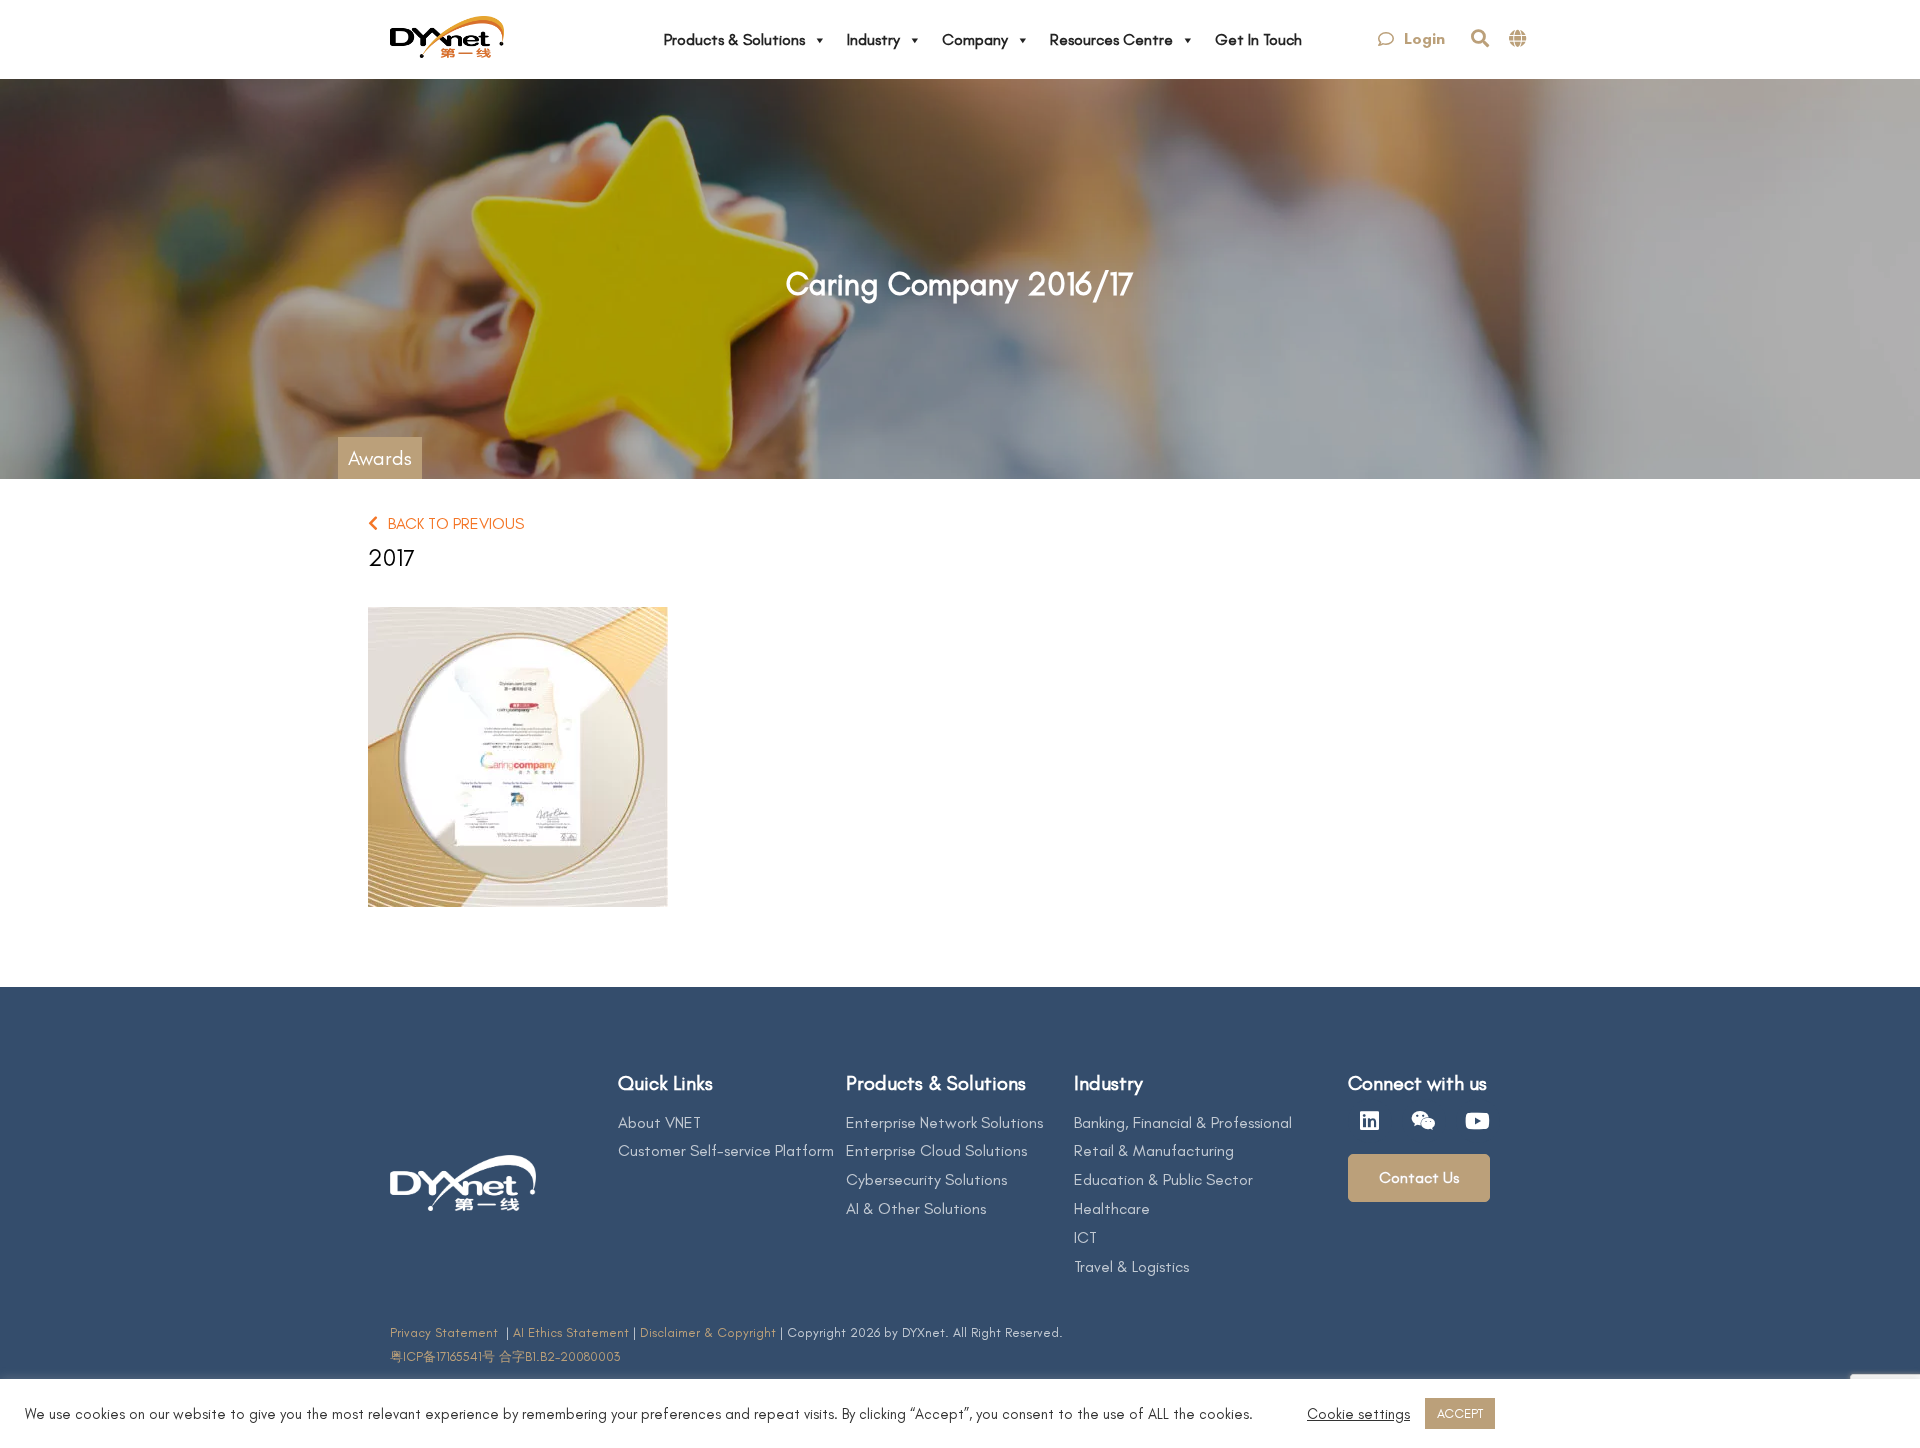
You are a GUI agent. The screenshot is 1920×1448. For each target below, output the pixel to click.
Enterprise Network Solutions (944, 1122)
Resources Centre (1111, 39)
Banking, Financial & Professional (1183, 1122)
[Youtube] (1478, 1121)
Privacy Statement (446, 1332)
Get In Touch (1258, 39)
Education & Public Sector (1163, 1179)
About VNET (659, 1122)
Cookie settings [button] (1358, 1414)
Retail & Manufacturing (1154, 1150)
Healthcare (1112, 1208)
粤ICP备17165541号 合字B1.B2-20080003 (505, 1356)
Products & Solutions (734, 39)
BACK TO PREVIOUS (456, 523)
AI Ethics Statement (573, 1332)
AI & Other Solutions (916, 1208)
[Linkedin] (1370, 1121)
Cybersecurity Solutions (926, 1179)
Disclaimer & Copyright (708, 1332)
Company (975, 39)
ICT (1085, 1237)
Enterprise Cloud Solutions (936, 1150)
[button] (1411, 39)
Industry (873, 39)
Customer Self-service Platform (726, 1150)
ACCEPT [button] (1460, 1413)
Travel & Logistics (1131, 1266)
